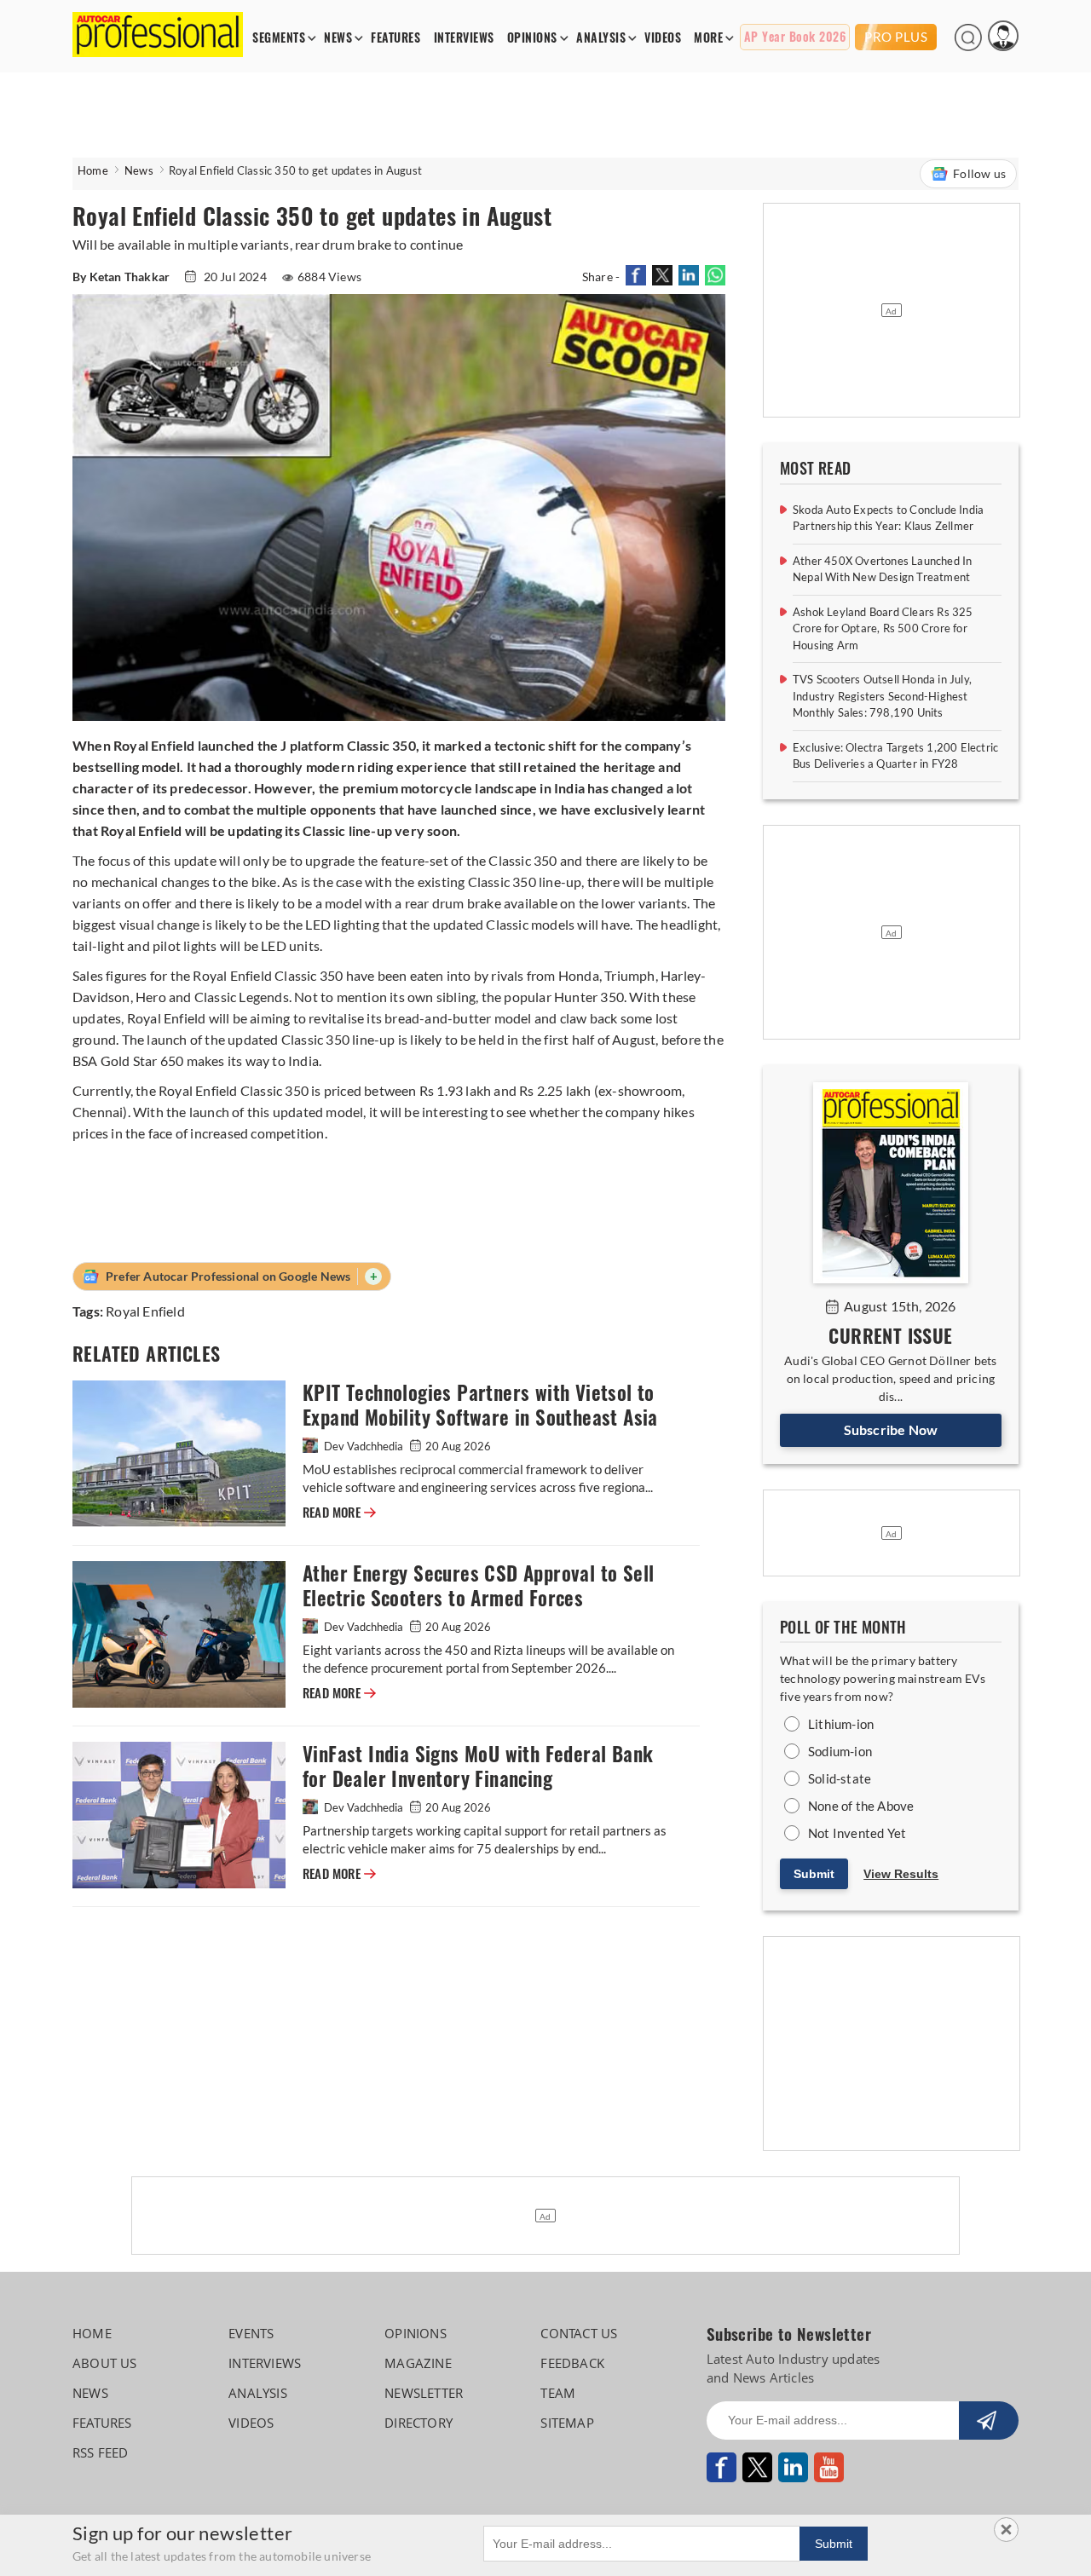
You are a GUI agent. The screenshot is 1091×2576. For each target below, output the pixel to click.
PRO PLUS (896, 37)
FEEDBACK (572, 2363)
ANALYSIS (601, 38)
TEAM (558, 2393)
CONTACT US (579, 2333)
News (139, 170)
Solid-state (840, 1778)
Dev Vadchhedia (364, 1446)
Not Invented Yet (857, 1833)
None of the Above (861, 1806)
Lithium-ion (841, 1724)
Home (93, 170)
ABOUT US (105, 2363)
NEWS (338, 38)
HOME (92, 2333)
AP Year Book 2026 (795, 37)
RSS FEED (101, 2452)
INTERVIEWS (464, 38)
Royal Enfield (145, 1311)
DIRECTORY (419, 2423)
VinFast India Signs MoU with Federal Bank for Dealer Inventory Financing (478, 1766)
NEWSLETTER (424, 2393)
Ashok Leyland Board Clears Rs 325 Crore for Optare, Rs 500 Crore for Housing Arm (883, 628)
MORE (708, 38)
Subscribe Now (891, 1429)
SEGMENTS (279, 38)
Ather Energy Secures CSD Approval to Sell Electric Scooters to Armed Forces (478, 1586)
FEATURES (395, 38)
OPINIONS (532, 38)
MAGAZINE (418, 2363)
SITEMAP (567, 2423)
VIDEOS (663, 38)
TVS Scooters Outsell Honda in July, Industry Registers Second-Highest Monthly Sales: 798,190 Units (882, 696)
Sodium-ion (840, 1751)
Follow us (979, 173)
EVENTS (251, 2333)
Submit (814, 1874)
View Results (901, 1874)
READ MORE (339, 1513)
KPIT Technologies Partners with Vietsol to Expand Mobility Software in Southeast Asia (480, 1405)
